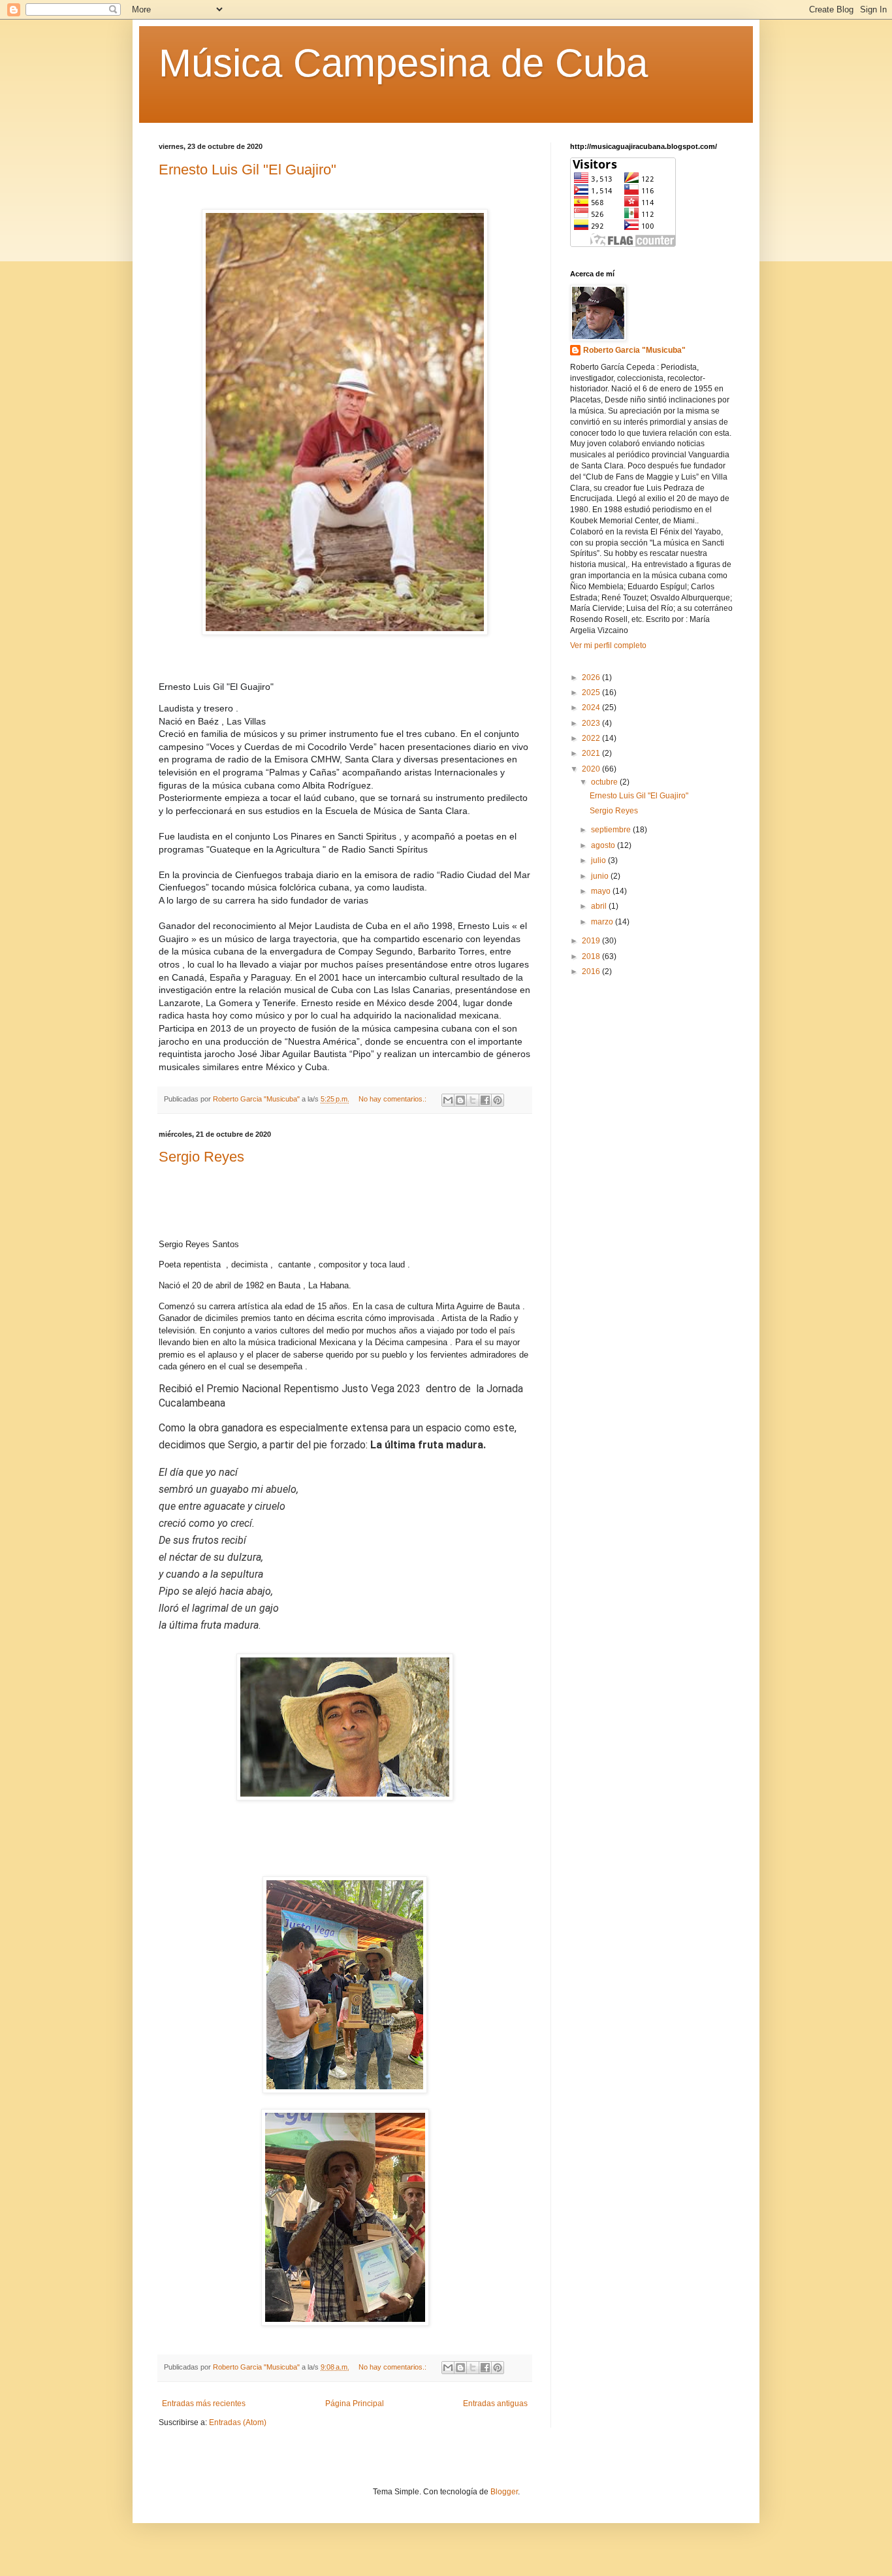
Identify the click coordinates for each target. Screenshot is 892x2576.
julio (599, 860)
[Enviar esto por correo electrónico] (448, 1100)
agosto (604, 845)
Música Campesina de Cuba (403, 63)
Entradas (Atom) (238, 2422)
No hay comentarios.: (393, 1099)
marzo (603, 922)
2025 (592, 693)
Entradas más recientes (204, 2404)
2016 (592, 971)
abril (600, 906)
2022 (592, 738)
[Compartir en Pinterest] (498, 1100)
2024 (592, 708)
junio (601, 876)
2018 (592, 956)
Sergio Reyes (201, 1157)
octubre (605, 782)
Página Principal (355, 2404)
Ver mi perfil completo (608, 645)
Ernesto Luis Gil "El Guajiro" (247, 170)
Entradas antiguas (495, 2404)
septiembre (612, 830)
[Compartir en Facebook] (485, 1100)
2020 (592, 769)
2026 (592, 677)
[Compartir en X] (473, 1100)
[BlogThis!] (460, 1100)
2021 (592, 753)
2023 (592, 723)
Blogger (504, 2492)
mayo (602, 891)
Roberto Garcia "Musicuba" (634, 350)
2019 (592, 941)
